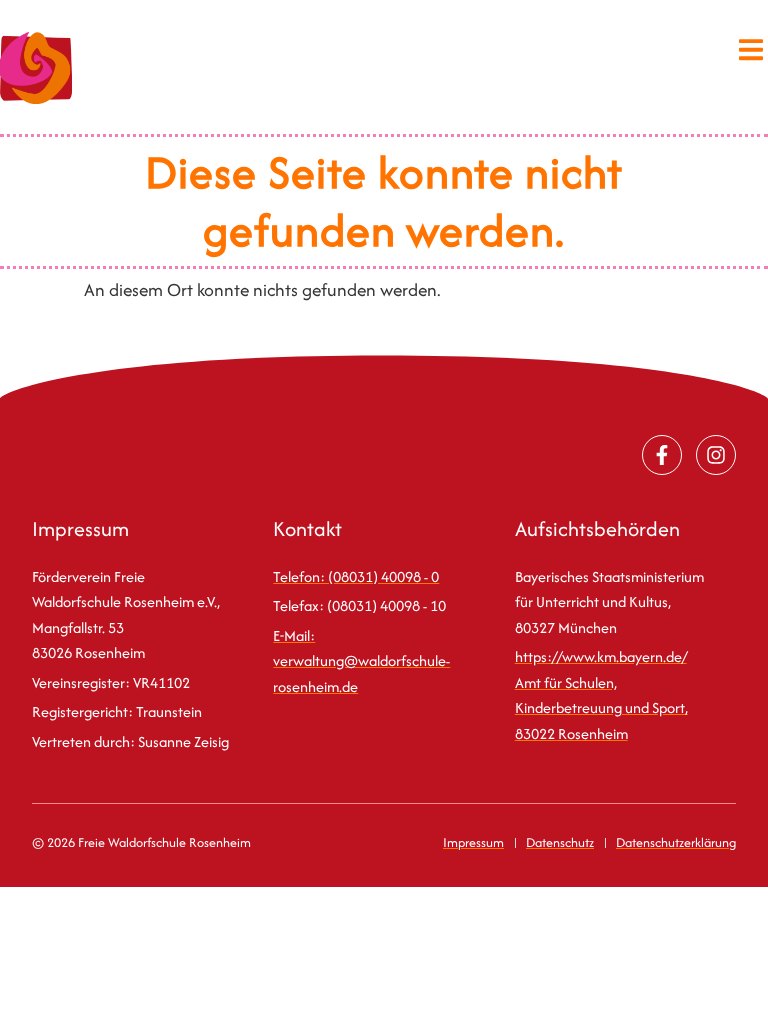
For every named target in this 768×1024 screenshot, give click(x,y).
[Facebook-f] (662, 455)
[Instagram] (716, 455)
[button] (750, 49)
